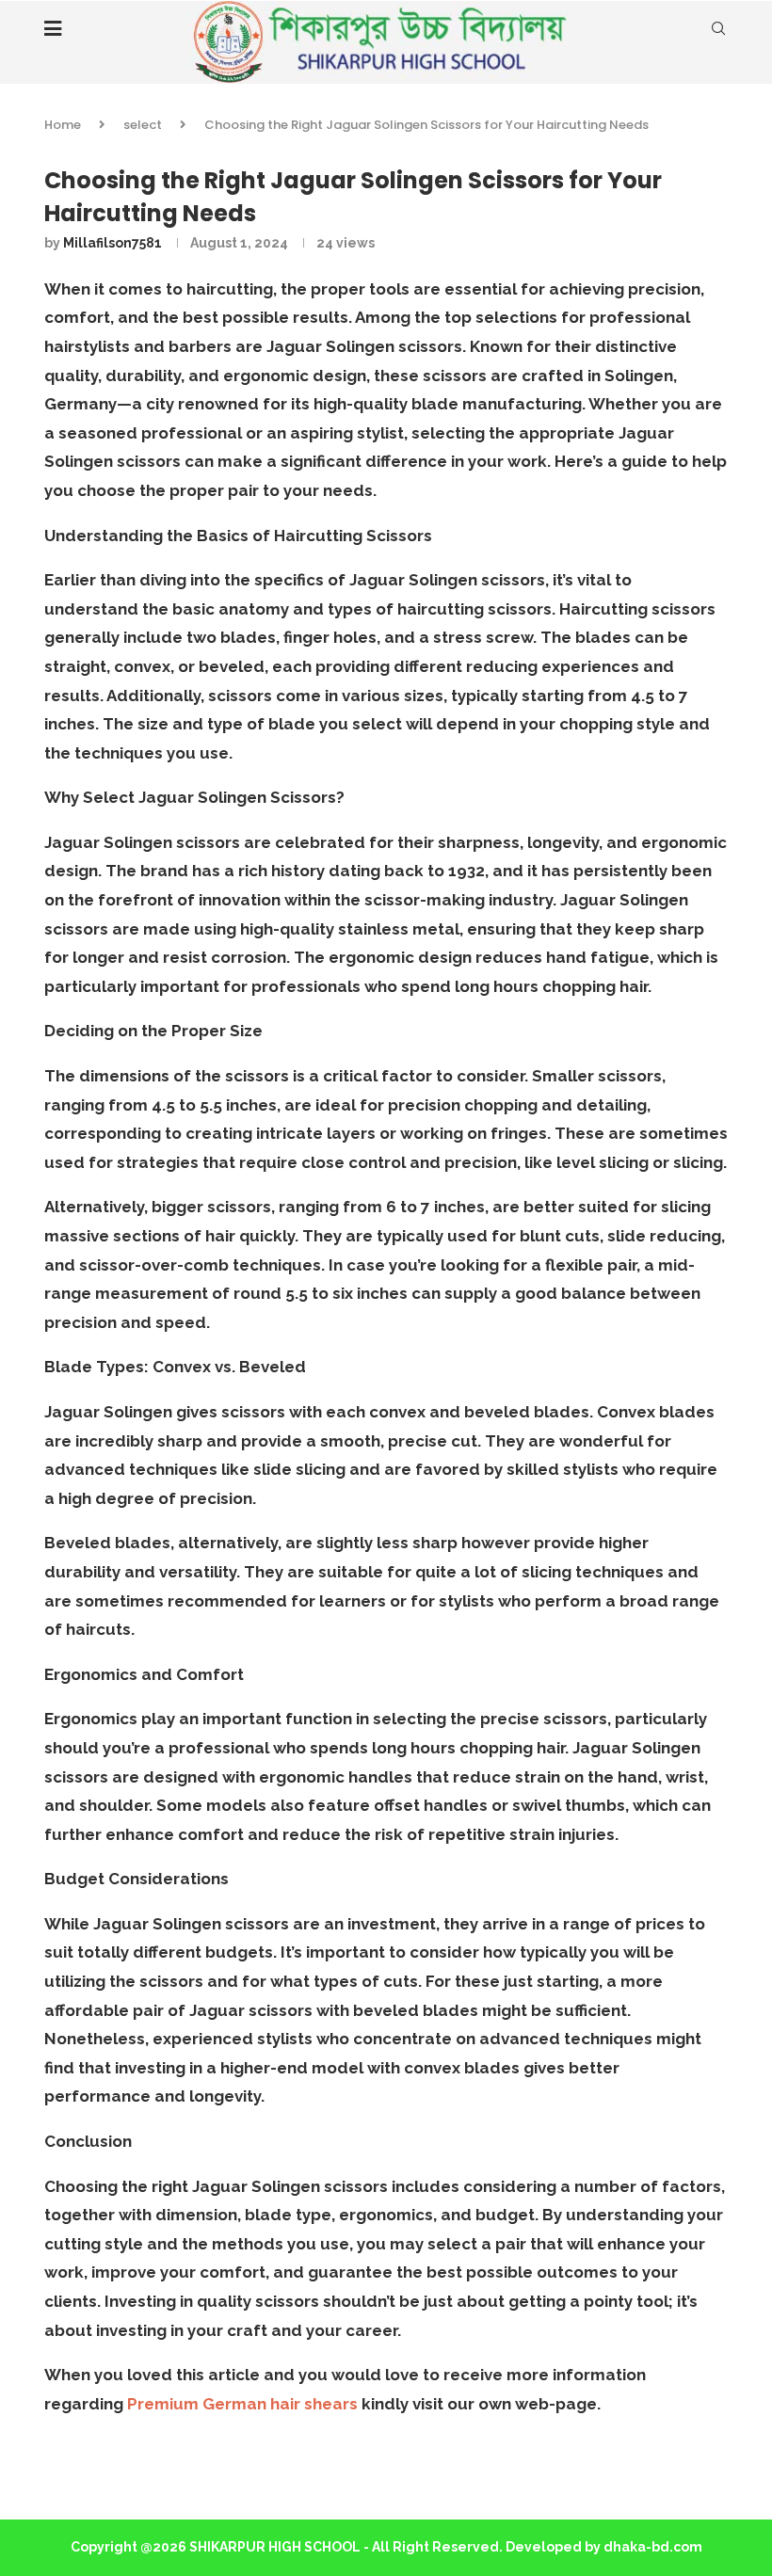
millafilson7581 (113, 243)
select (143, 125)
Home (63, 125)
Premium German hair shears (242, 2404)
